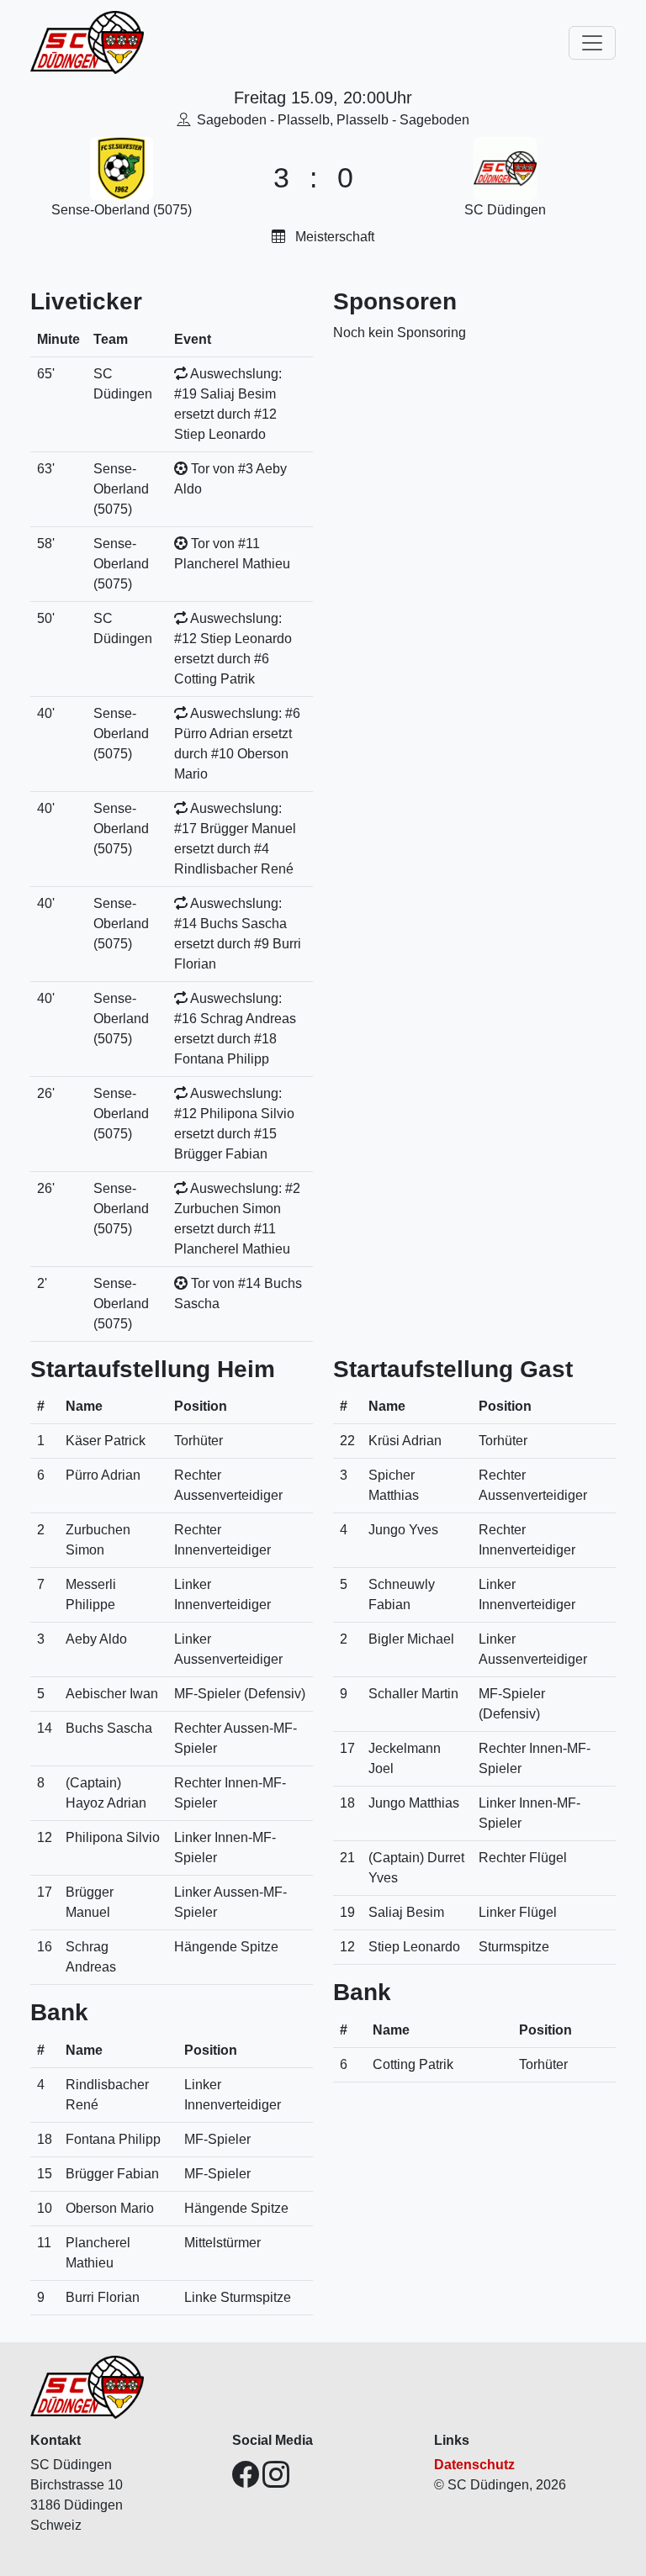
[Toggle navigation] (592, 43)
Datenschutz (474, 2465)
